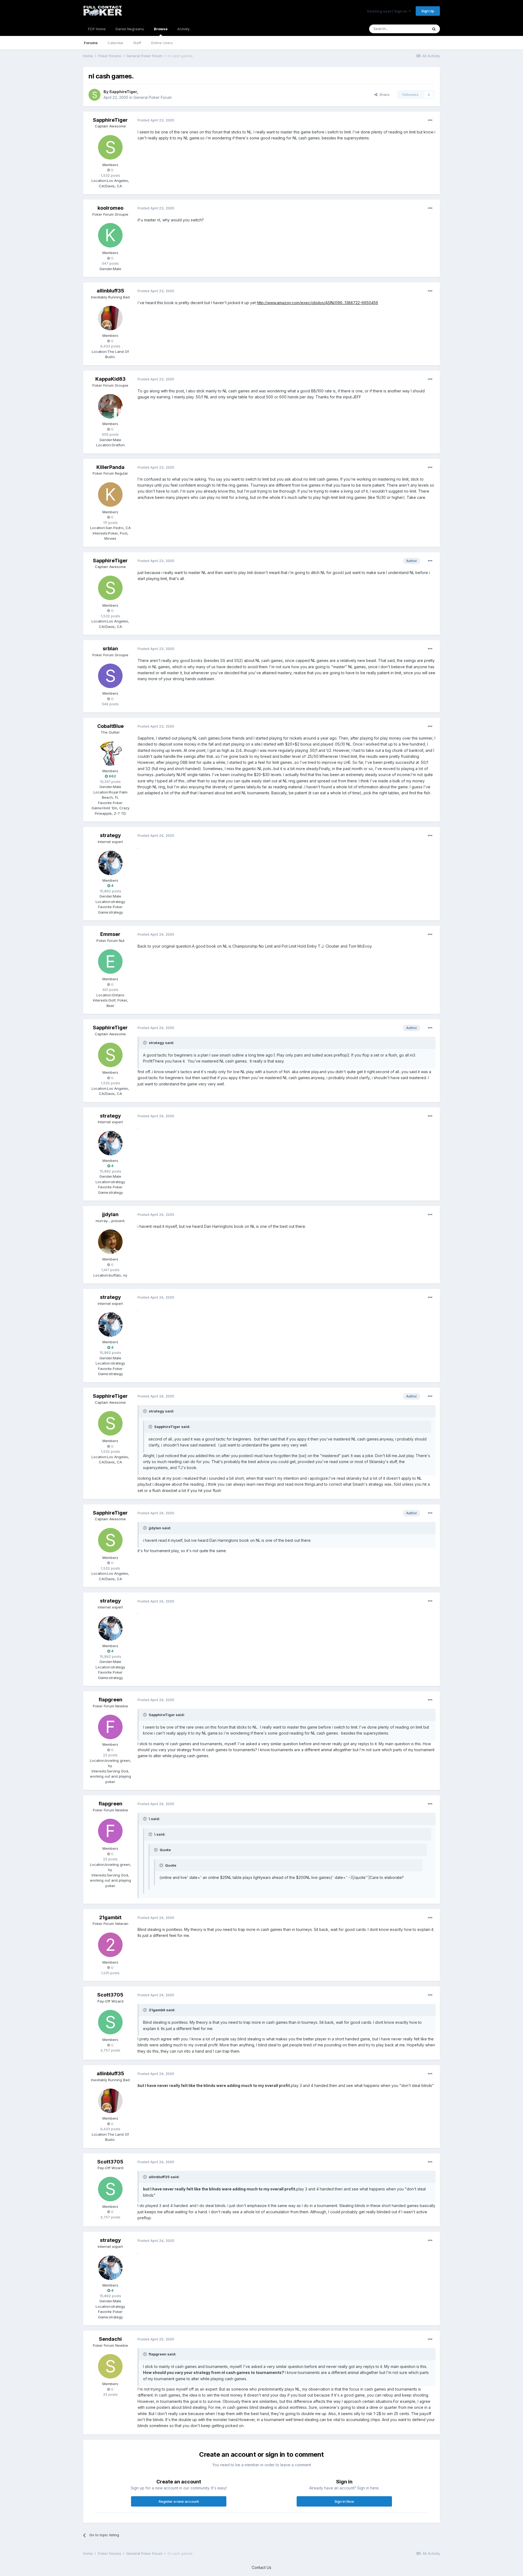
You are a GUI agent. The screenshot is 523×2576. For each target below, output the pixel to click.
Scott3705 (110, 1995)
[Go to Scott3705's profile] (110, 2022)
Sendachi (110, 2339)
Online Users (162, 43)
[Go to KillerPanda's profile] (110, 495)
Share (383, 94)
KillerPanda (110, 467)
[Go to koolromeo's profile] (110, 235)
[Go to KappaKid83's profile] (110, 406)
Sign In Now (344, 2501)
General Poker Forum (153, 97)
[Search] (434, 29)
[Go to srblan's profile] (110, 676)
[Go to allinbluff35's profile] (110, 318)
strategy (110, 835)
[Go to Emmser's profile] (110, 962)
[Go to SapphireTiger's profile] (95, 95)
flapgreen (110, 1700)
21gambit (110, 1917)
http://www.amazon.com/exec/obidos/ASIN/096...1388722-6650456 (317, 303)
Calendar (115, 43)
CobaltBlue (110, 726)
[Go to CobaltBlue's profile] (110, 753)
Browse (161, 29)
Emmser (110, 934)
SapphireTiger (123, 92)
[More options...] (430, 120)
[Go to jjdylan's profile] (110, 1242)
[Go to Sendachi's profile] (110, 2366)
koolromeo (110, 208)
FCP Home (97, 29)
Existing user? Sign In (388, 11)
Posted (156, 120)
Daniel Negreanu (130, 29)
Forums (91, 43)
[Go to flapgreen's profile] (110, 1727)
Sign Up (428, 11)
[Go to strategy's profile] (110, 863)
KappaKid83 (110, 379)
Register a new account (179, 2501)
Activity (183, 29)
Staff (137, 43)
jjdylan (110, 1214)
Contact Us (261, 2567)
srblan (110, 648)
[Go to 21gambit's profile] (110, 1945)
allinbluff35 (110, 291)
